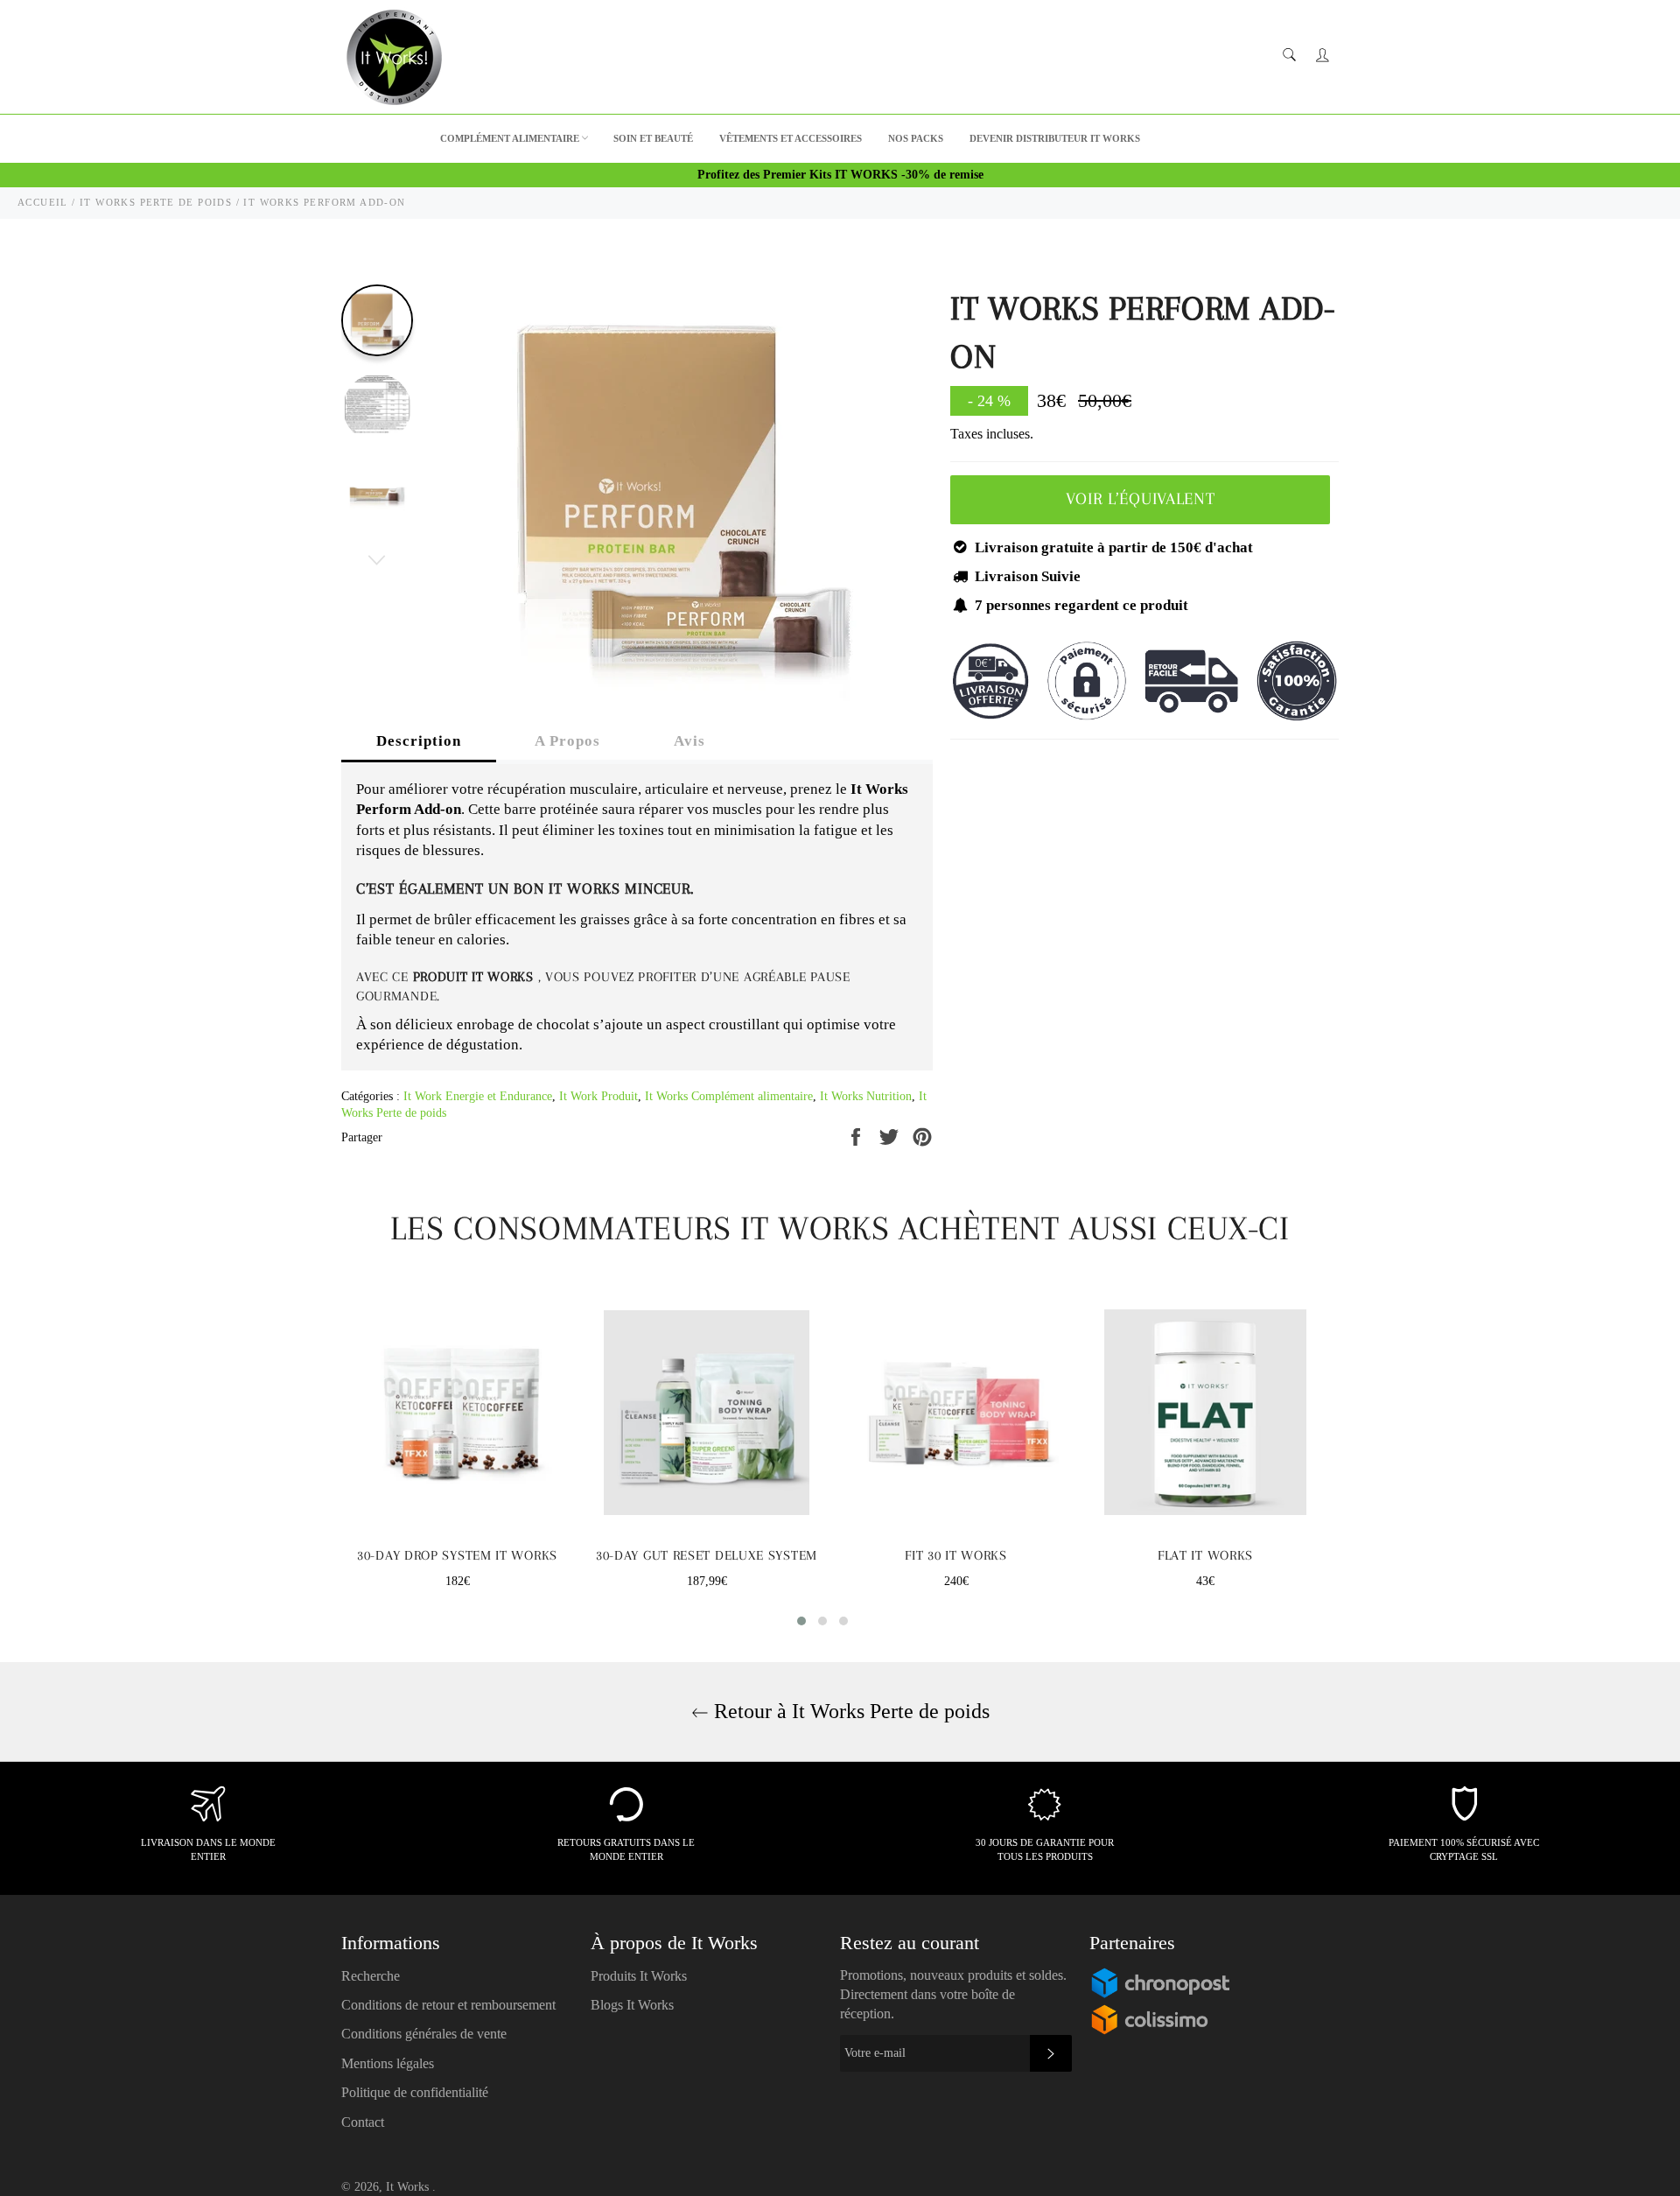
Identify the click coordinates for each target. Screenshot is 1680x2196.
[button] (801, 1621)
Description (419, 741)
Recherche (371, 1976)
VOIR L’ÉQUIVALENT (1141, 499)
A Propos (567, 741)
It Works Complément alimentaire (729, 1096)
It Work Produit (598, 1096)
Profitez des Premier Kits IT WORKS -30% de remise (840, 175)
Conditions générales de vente (424, 2034)
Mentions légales (388, 2063)
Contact (363, 2122)
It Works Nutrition (866, 1096)
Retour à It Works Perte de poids (849, 1711)
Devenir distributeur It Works (1055, 138)
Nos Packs (916, 138)
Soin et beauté (653, 138)
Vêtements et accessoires (791, 138)
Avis (689, 741)
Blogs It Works (632, 2005)
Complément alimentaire (510, 138)
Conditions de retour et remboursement (448, 2005)
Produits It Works (639, 1976)
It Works (409, 2187)
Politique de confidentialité (415, 2092)
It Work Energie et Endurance (478, 1096)
